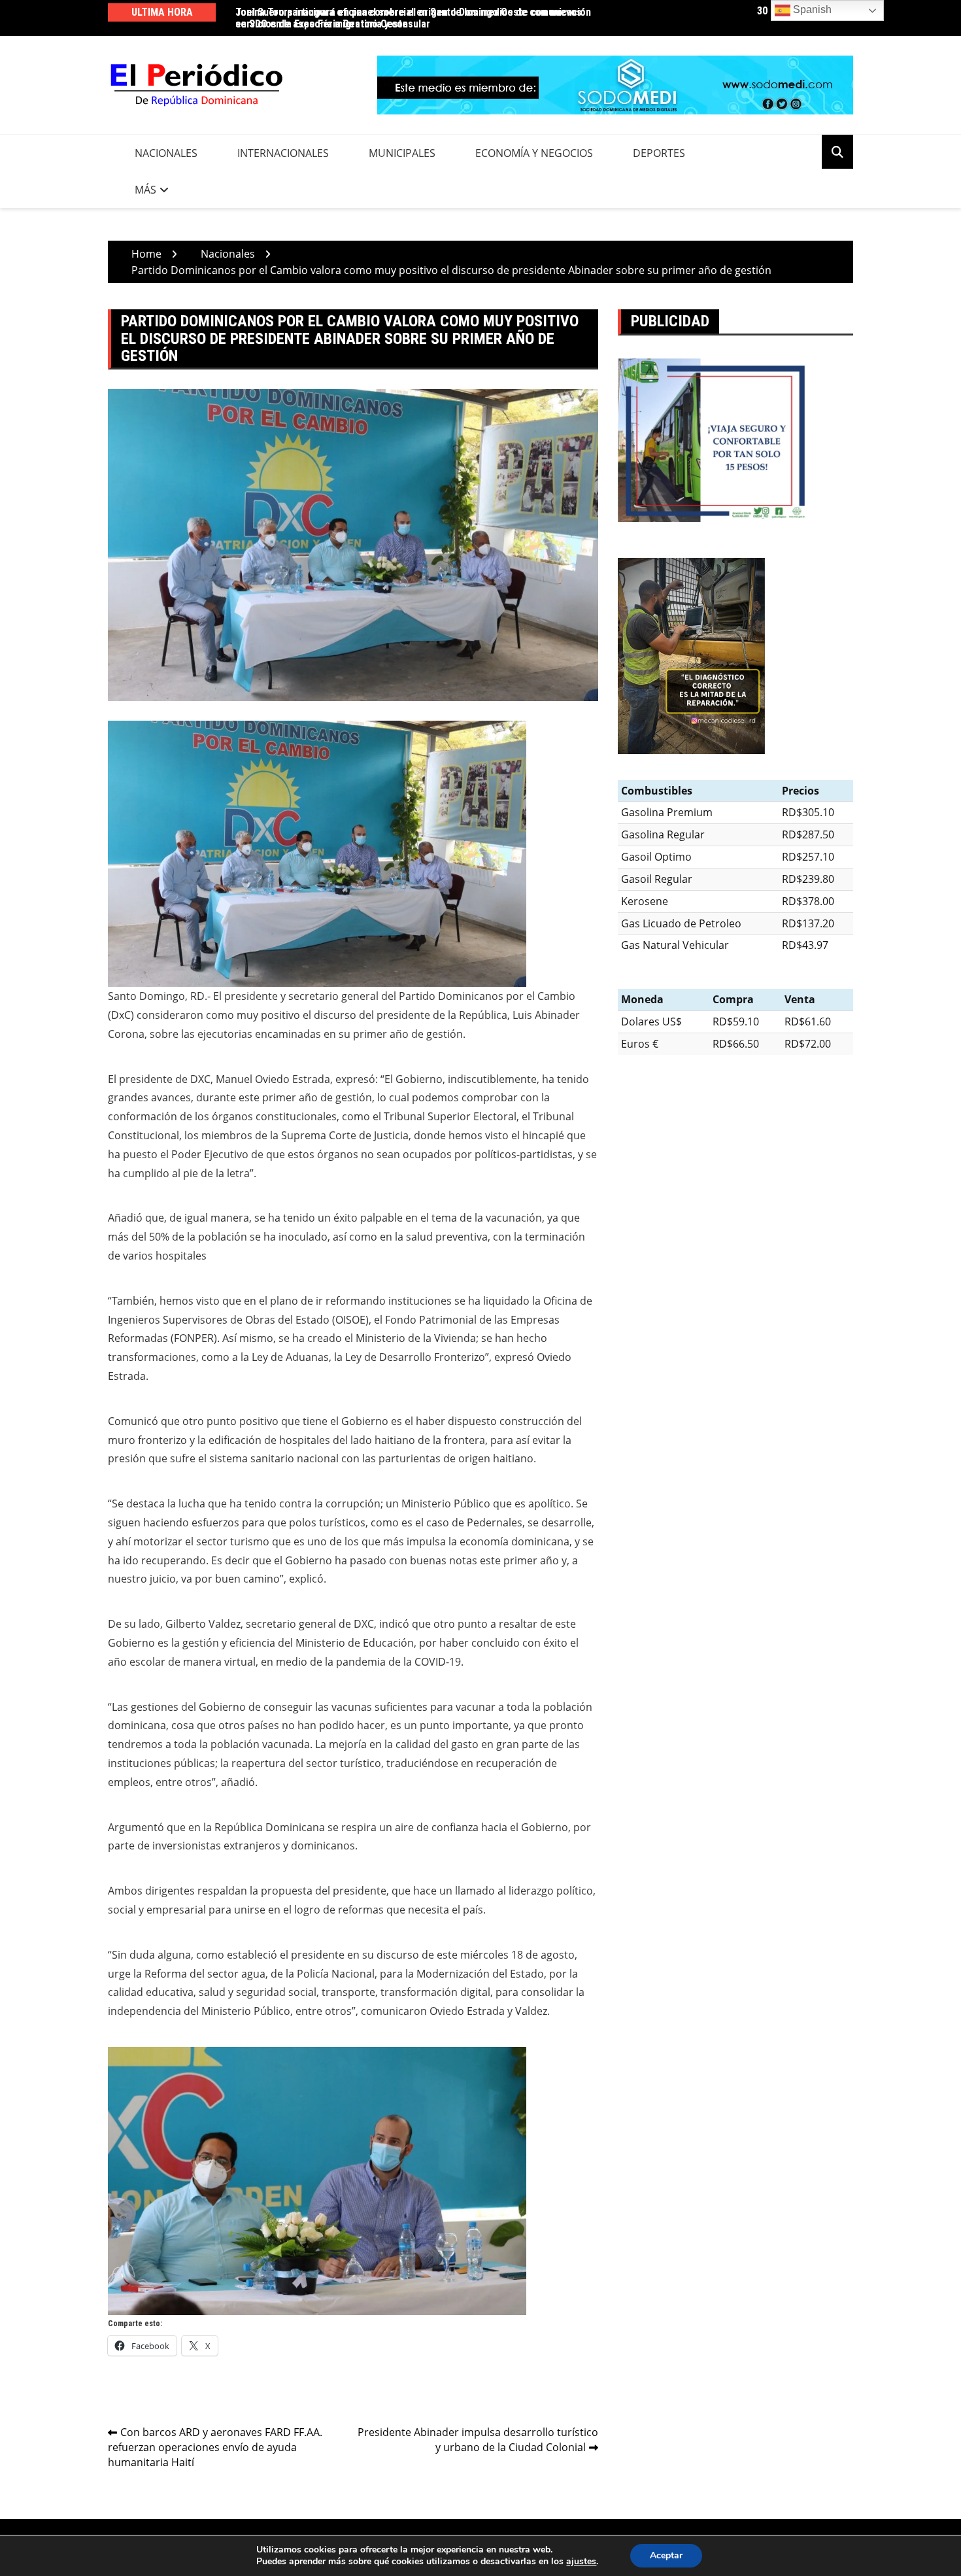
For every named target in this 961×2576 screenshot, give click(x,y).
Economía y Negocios (534, 153)
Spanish (811, 9)
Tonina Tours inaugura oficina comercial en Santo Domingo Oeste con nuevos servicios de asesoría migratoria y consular (409, 18)
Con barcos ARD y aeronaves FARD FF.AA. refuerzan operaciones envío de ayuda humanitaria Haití (215, 2447)
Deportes (659, 153)
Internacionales (283, 153)
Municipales (402, 153)
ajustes (581, 2562)
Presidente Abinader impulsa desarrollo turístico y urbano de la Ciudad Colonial (478, 2440)
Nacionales (166, 153)
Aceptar (666, 2555)
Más (145, 190)
